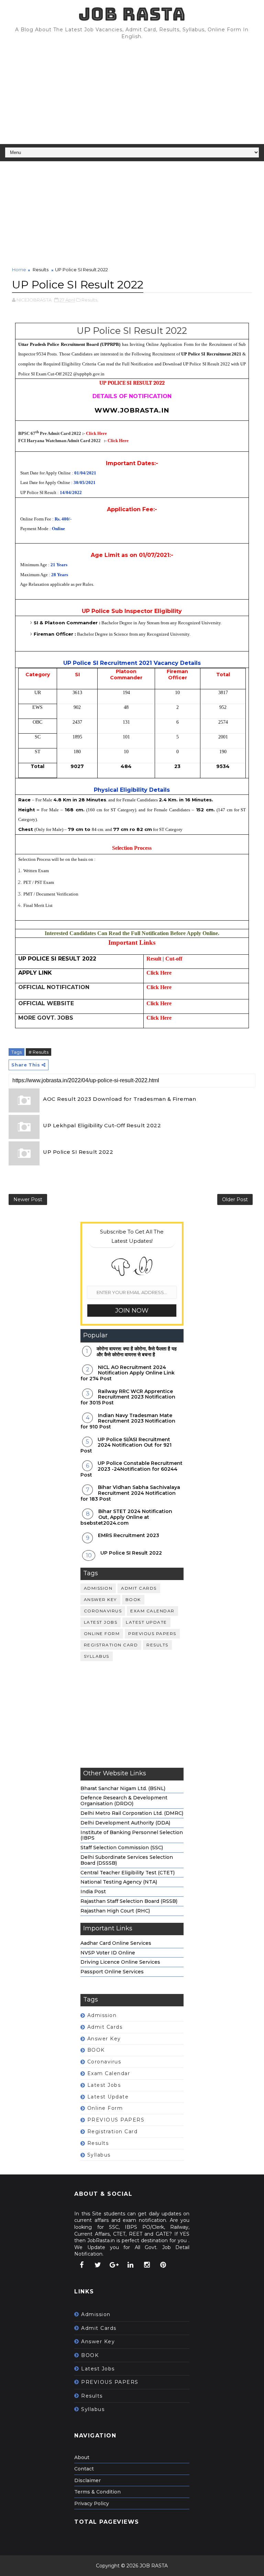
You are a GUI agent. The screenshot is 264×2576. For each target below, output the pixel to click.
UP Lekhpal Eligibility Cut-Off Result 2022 (102, 1125)
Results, (90, 300)
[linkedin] (131, 2265)
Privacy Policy (92, 2503)
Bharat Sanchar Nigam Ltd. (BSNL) (123, 1788)
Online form (102, 1634)
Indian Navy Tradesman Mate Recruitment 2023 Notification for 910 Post (128, 1421)
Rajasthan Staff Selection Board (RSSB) (129, 1901)
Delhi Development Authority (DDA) (125, 1823)
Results (41, 270)
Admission (98, 1588)
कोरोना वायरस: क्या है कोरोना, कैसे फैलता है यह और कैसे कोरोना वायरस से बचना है (137, 1352)
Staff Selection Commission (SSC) (122, 1848)
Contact (84, 2469)
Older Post (235, 1199)
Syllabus (97, 1656)
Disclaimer (87, 2480)
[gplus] (114, 2265)
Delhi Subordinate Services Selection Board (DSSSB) (127, 1860)
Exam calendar (152, 1611)
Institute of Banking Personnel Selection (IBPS (132, 1835)
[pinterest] (163, 2265)
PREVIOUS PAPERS (152, 1634)
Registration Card (111, 1645)
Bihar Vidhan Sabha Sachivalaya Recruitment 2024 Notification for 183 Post (130, 1493)
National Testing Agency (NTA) (119, 1882)
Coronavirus (103, 1611)
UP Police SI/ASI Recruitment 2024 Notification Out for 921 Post (126, 1445)
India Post (93, 1892)
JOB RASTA (132, 14)
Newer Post (28, 1199)
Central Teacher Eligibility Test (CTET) (128, 1873)
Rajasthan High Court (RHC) (115, 1911)
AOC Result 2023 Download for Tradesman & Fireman (119, 1099)
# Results (38, 1052)
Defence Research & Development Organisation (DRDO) (124, 1801)
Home (19, 270)
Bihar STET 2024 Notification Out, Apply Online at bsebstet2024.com (126, 1517)
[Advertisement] (132, 92)
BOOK (133, 1599)
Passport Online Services (112, 1972)
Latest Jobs (101, 1622)
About (82, 2457)
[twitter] (98, 2265)
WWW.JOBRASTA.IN (132, 410)
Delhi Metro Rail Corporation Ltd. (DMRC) (132, 1813)
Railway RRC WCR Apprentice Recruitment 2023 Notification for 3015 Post (128, 1397)
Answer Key (100, 1599)
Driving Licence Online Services (120, 1962)
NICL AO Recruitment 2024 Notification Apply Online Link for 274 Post (128, 1373)
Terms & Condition (97, 2492)
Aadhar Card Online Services (116, 1943)
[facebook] (81, 2265)
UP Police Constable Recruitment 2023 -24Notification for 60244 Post (131, 1469)
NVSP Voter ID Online (108, 1953)
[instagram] (147, 2265)
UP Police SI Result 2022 (78, 1152)
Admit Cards (139, 1588)
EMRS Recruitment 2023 (129, 1535)
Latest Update (146, 1622)
